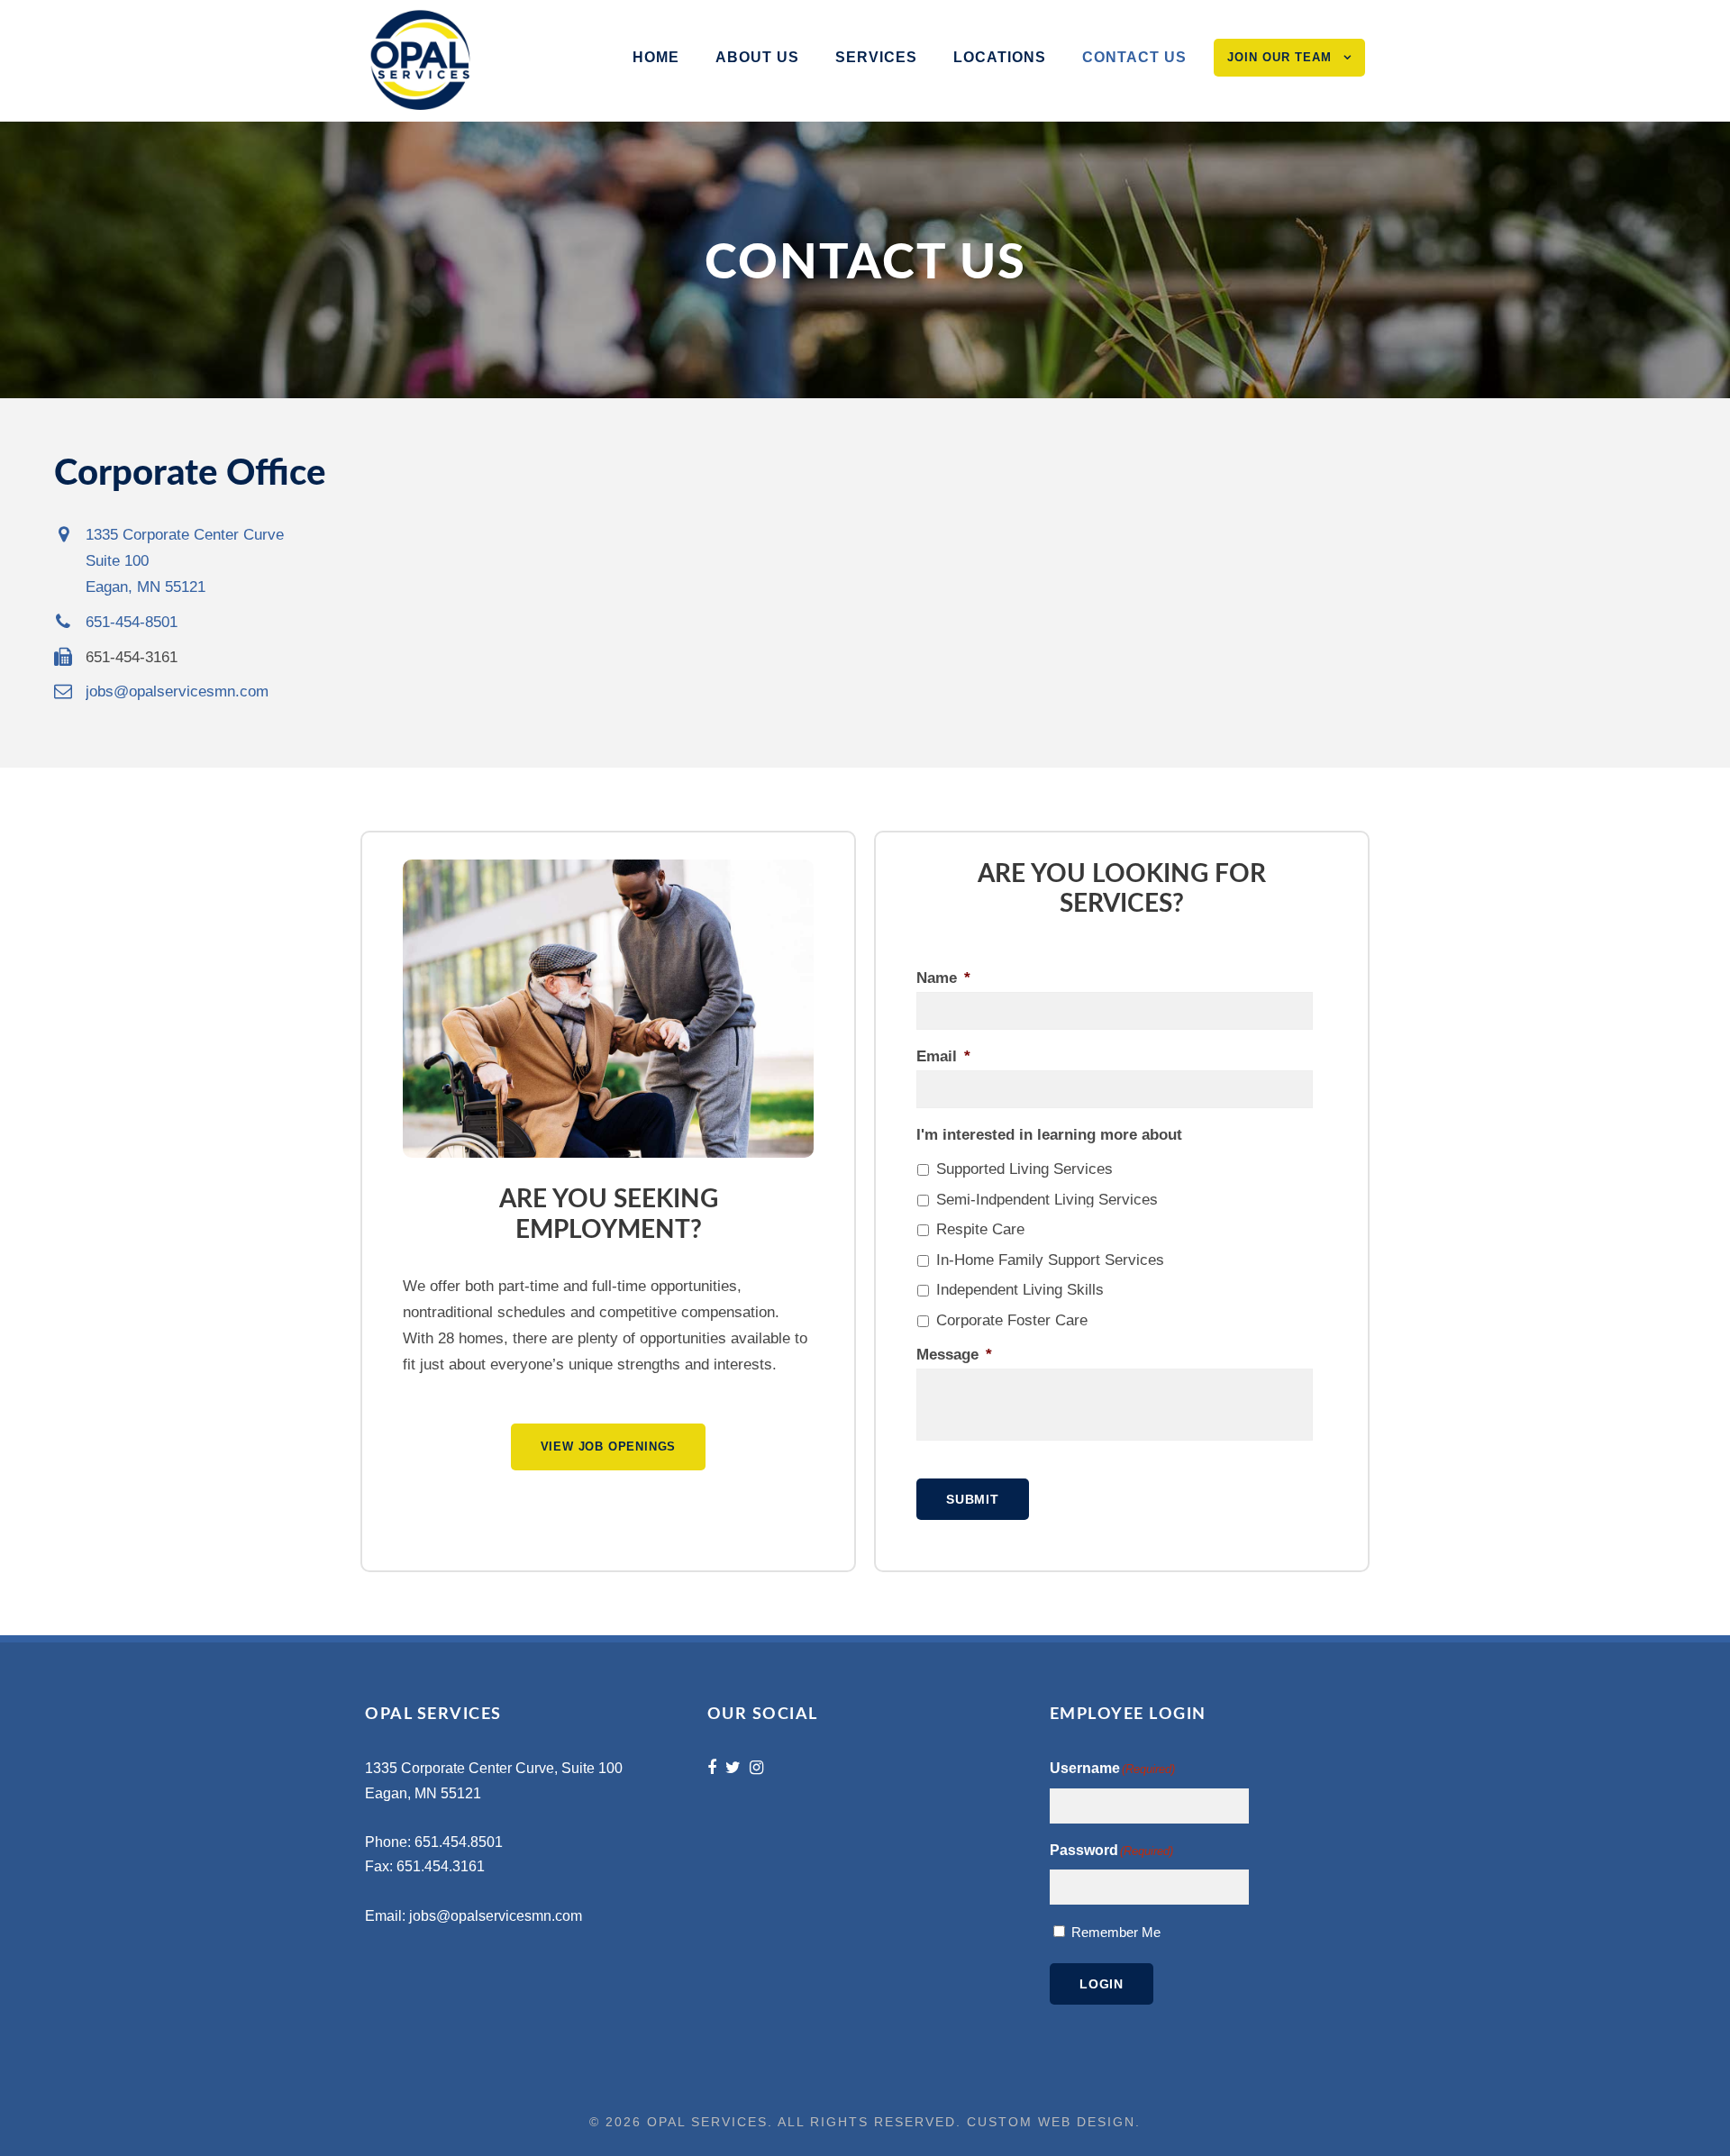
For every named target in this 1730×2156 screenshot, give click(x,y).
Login (1102, 1984)
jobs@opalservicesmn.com (496, 1916)
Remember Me (1116, 1932)
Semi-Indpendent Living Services (1047, 1200)
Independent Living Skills (1020, 1290)
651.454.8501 (459, 1842)
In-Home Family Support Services (1050, 1260)
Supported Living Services (1024, 1169)
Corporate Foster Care (1012, 1320)
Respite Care (980, 1229)
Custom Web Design (1051, 2122)
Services (876, 57)
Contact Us (1134, 57)
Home (656, 57)
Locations (1000, 57)
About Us (757, 57)
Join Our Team (1279, 57)
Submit (973, 1499)
